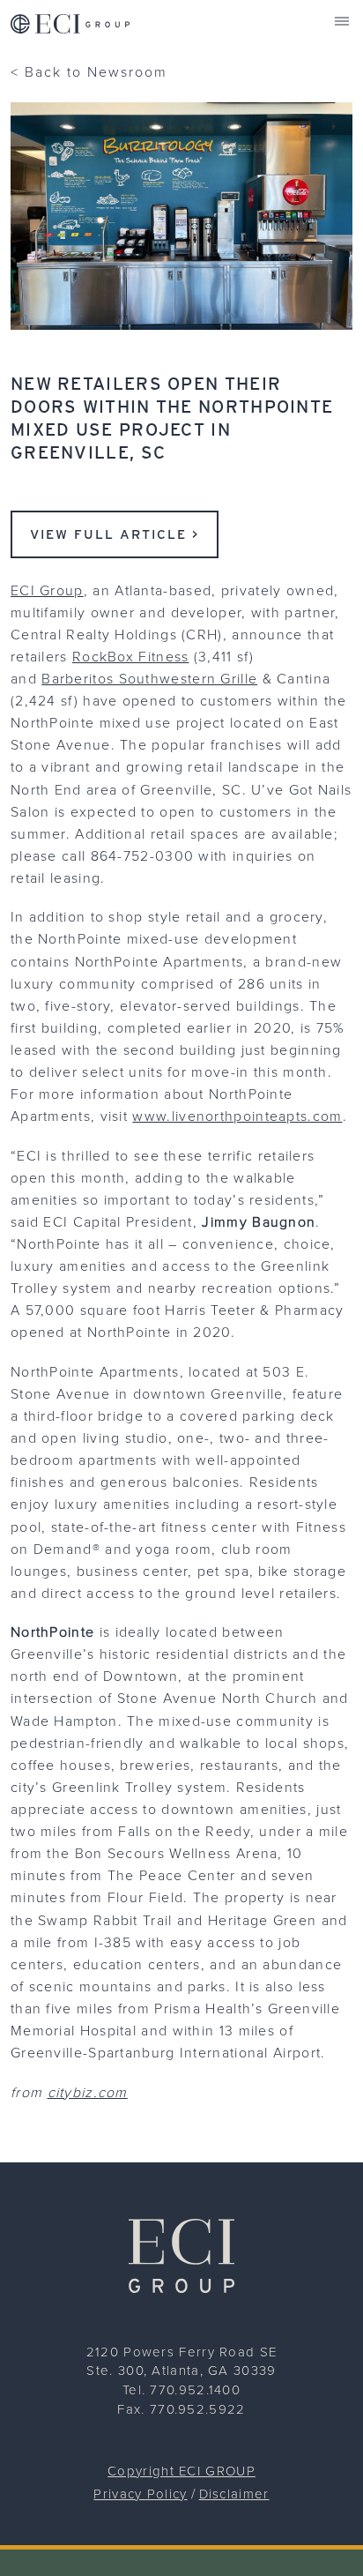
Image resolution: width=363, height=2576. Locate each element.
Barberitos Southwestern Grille (149, 678)
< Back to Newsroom (89, 71)
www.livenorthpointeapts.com (237, 1116)
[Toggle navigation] (342, 21)
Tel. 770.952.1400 (181, 2389)
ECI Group (47, 590)
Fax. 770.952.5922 (181, 2409)
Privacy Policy (140, 2494)
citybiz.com (88, 2092)
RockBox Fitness (131, 656)
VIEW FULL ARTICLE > (115, 534)
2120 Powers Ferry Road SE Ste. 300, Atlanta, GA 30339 (182, 2361)
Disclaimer (234, 2494)
